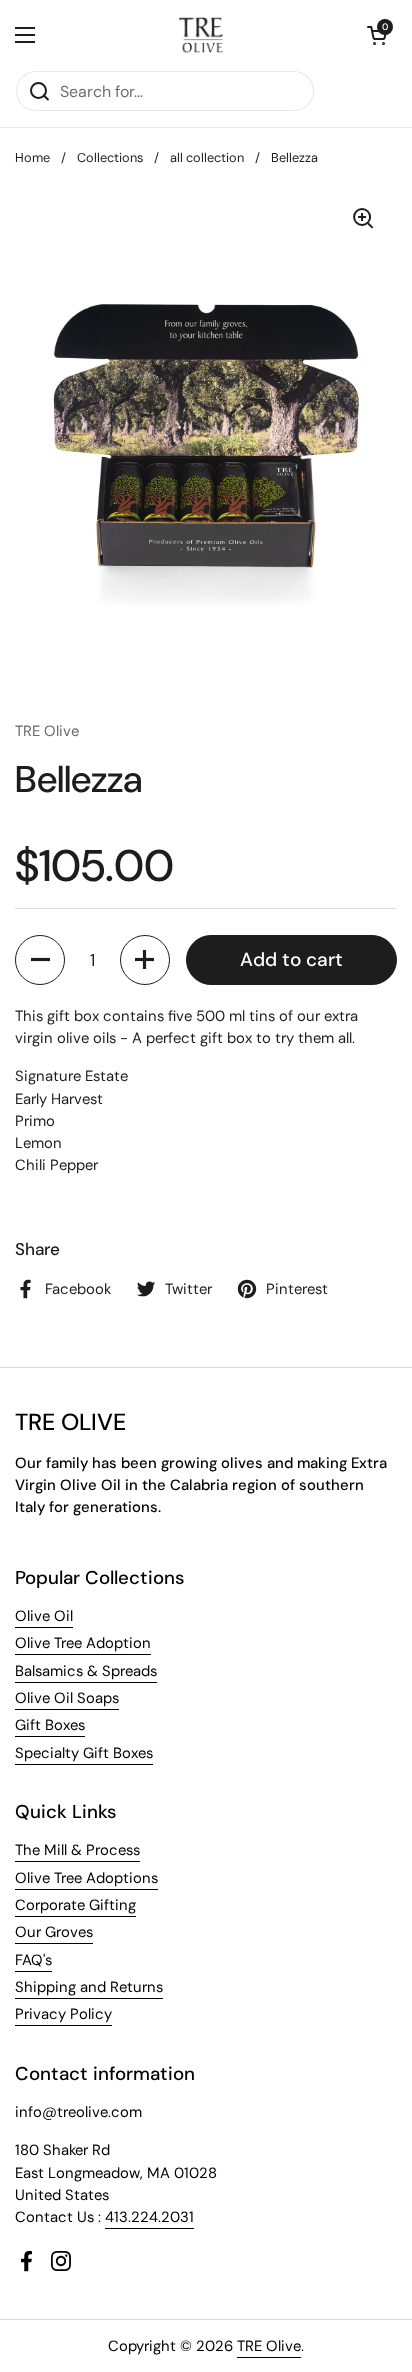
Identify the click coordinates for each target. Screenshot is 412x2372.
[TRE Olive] (201, 35)
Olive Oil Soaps (67, 1698)
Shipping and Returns (89, 1987)
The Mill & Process (77, 1850)
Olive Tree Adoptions (86, 1878)
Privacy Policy (63, 2014)
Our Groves (54, 1932)
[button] (377, 35)
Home (32, 157)
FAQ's (33, 1960)
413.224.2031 (149, 2217)
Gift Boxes (50, 1725)
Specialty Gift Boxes (84, 1753)
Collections (110, 157)
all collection (207, 157)
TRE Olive (269, 2346)
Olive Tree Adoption (83, 1643)
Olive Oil (44, 1616)
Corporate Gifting (75, 1905)
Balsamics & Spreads (86, 1671)
